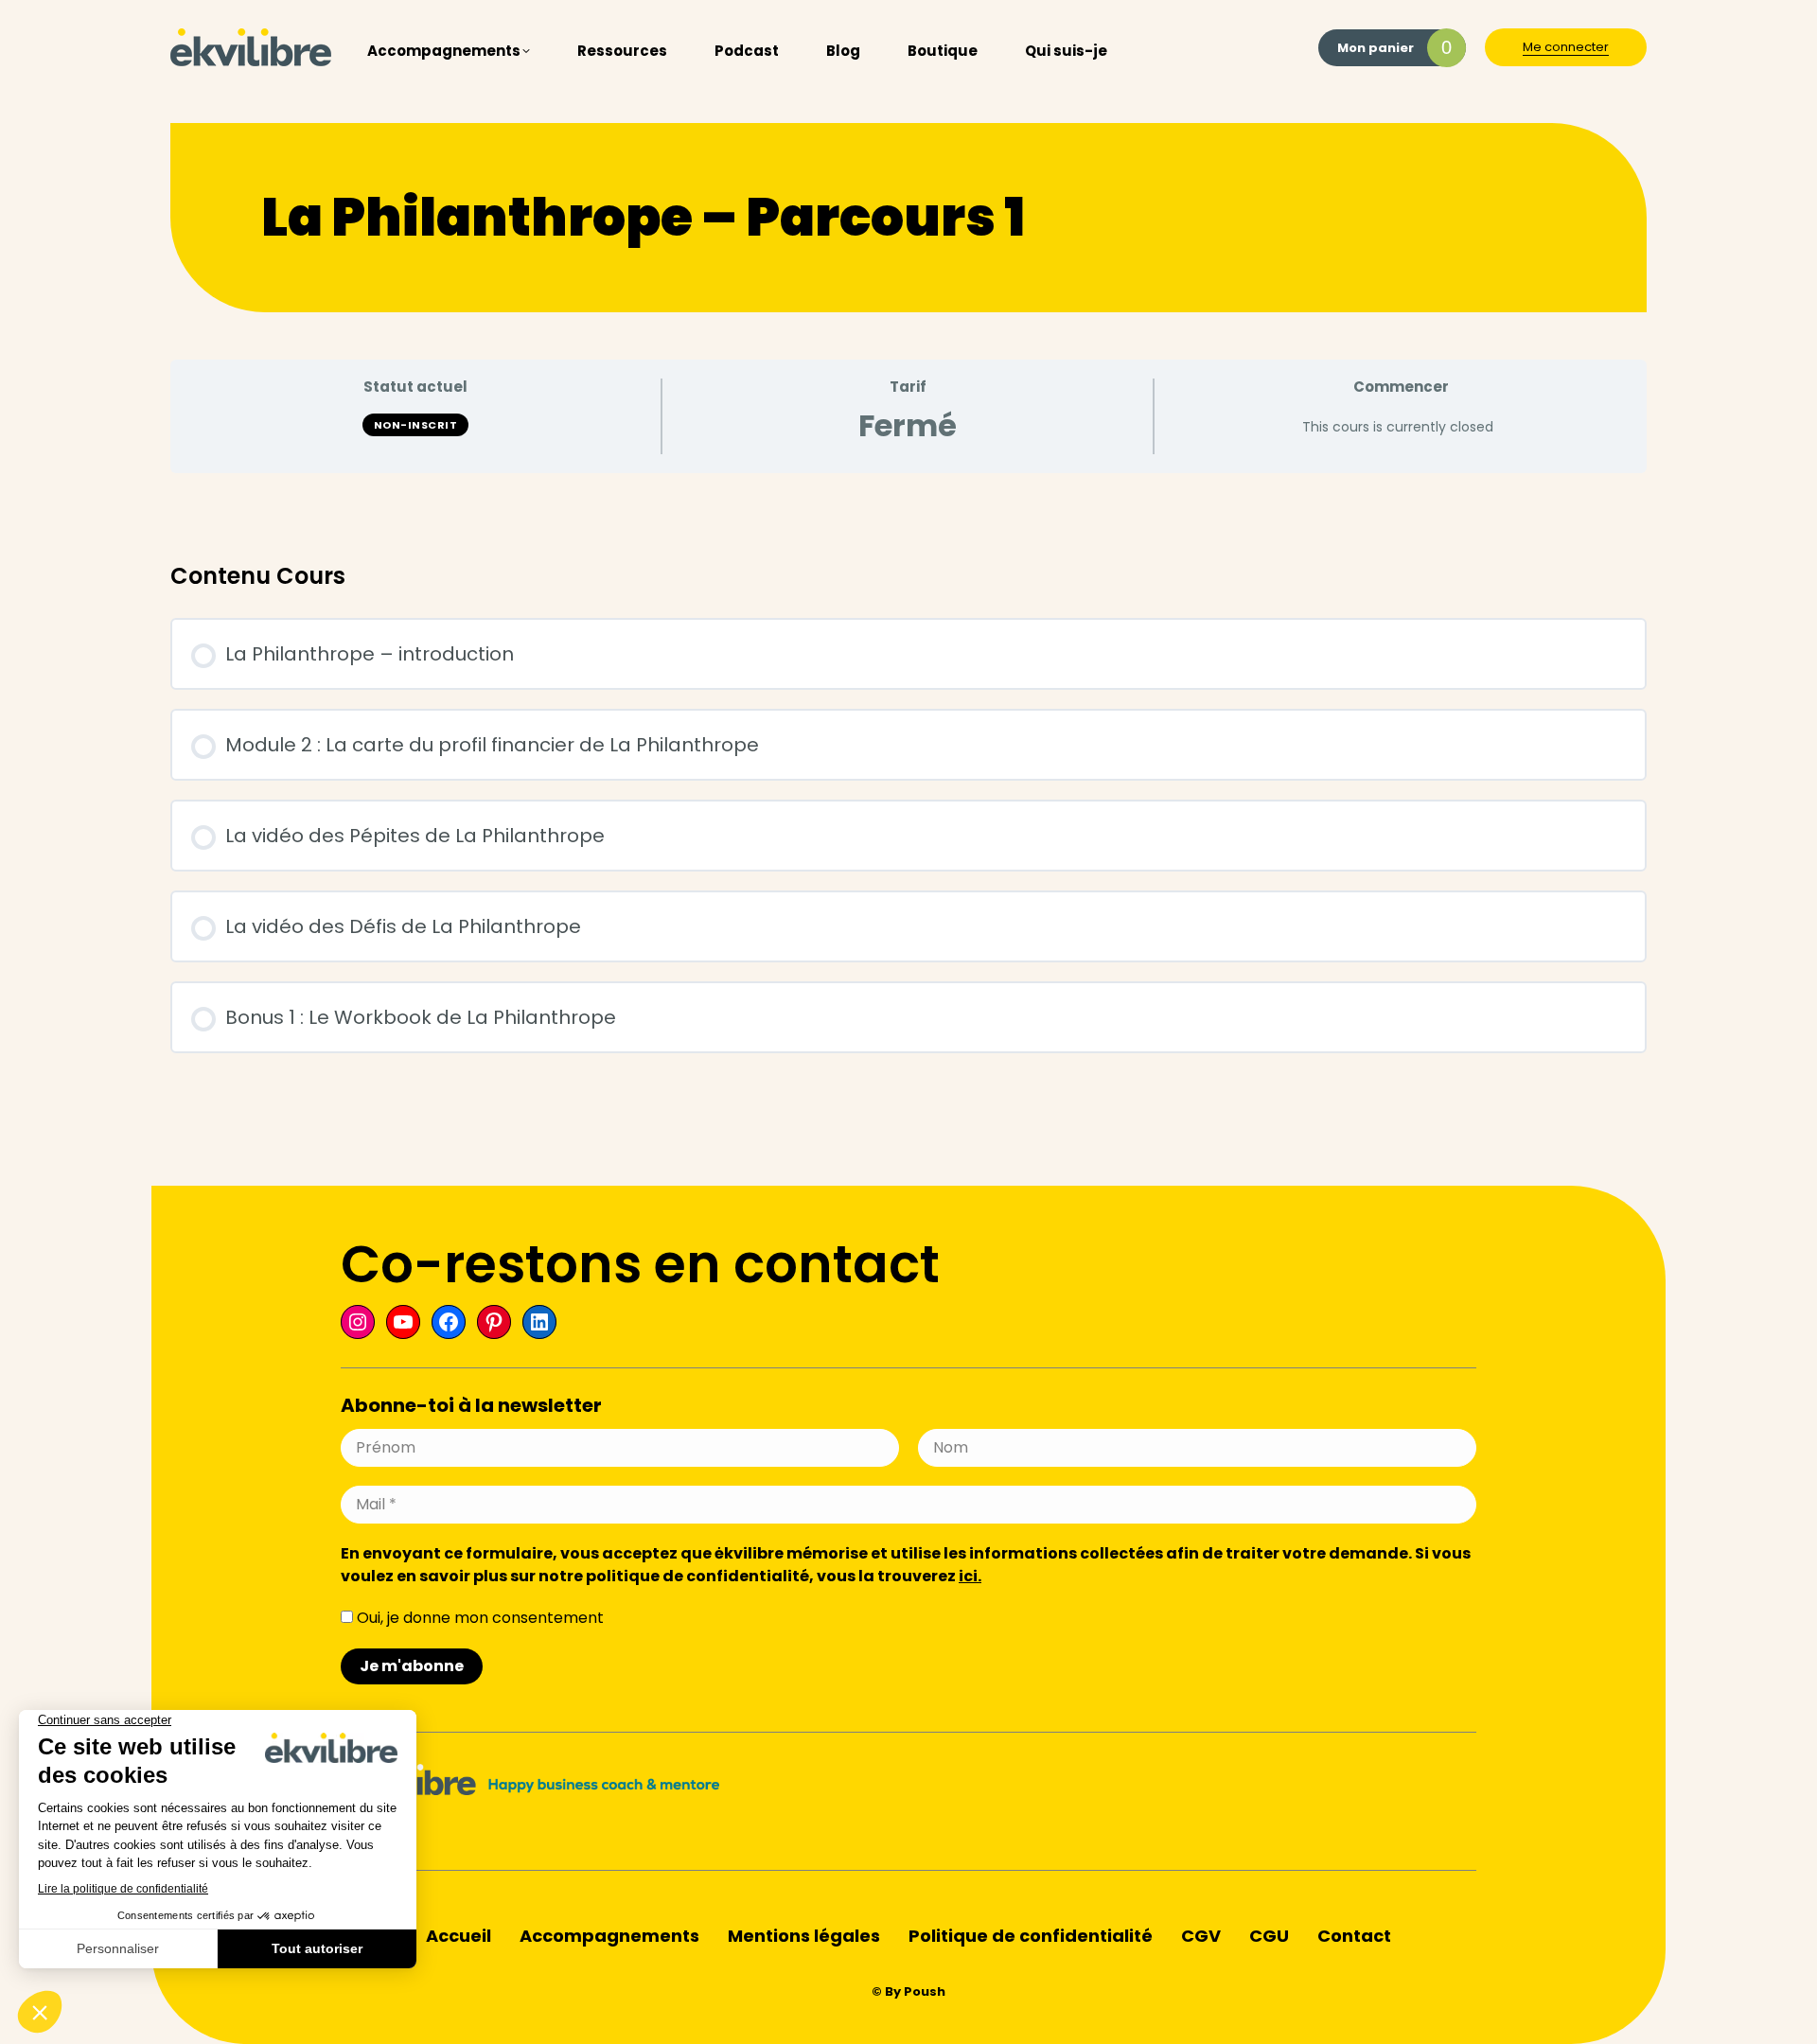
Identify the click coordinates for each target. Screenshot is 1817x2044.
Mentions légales (804, 1936)
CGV (1201, 1936)
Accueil (459, 1936)
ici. (970, 1576)
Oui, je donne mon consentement (478, 1618)
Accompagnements (609, 1936)
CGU (1269, 1936)
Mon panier (1394, 47)
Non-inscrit (416, 425)
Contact (1354, 1936)
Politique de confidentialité (1031, 1936)
